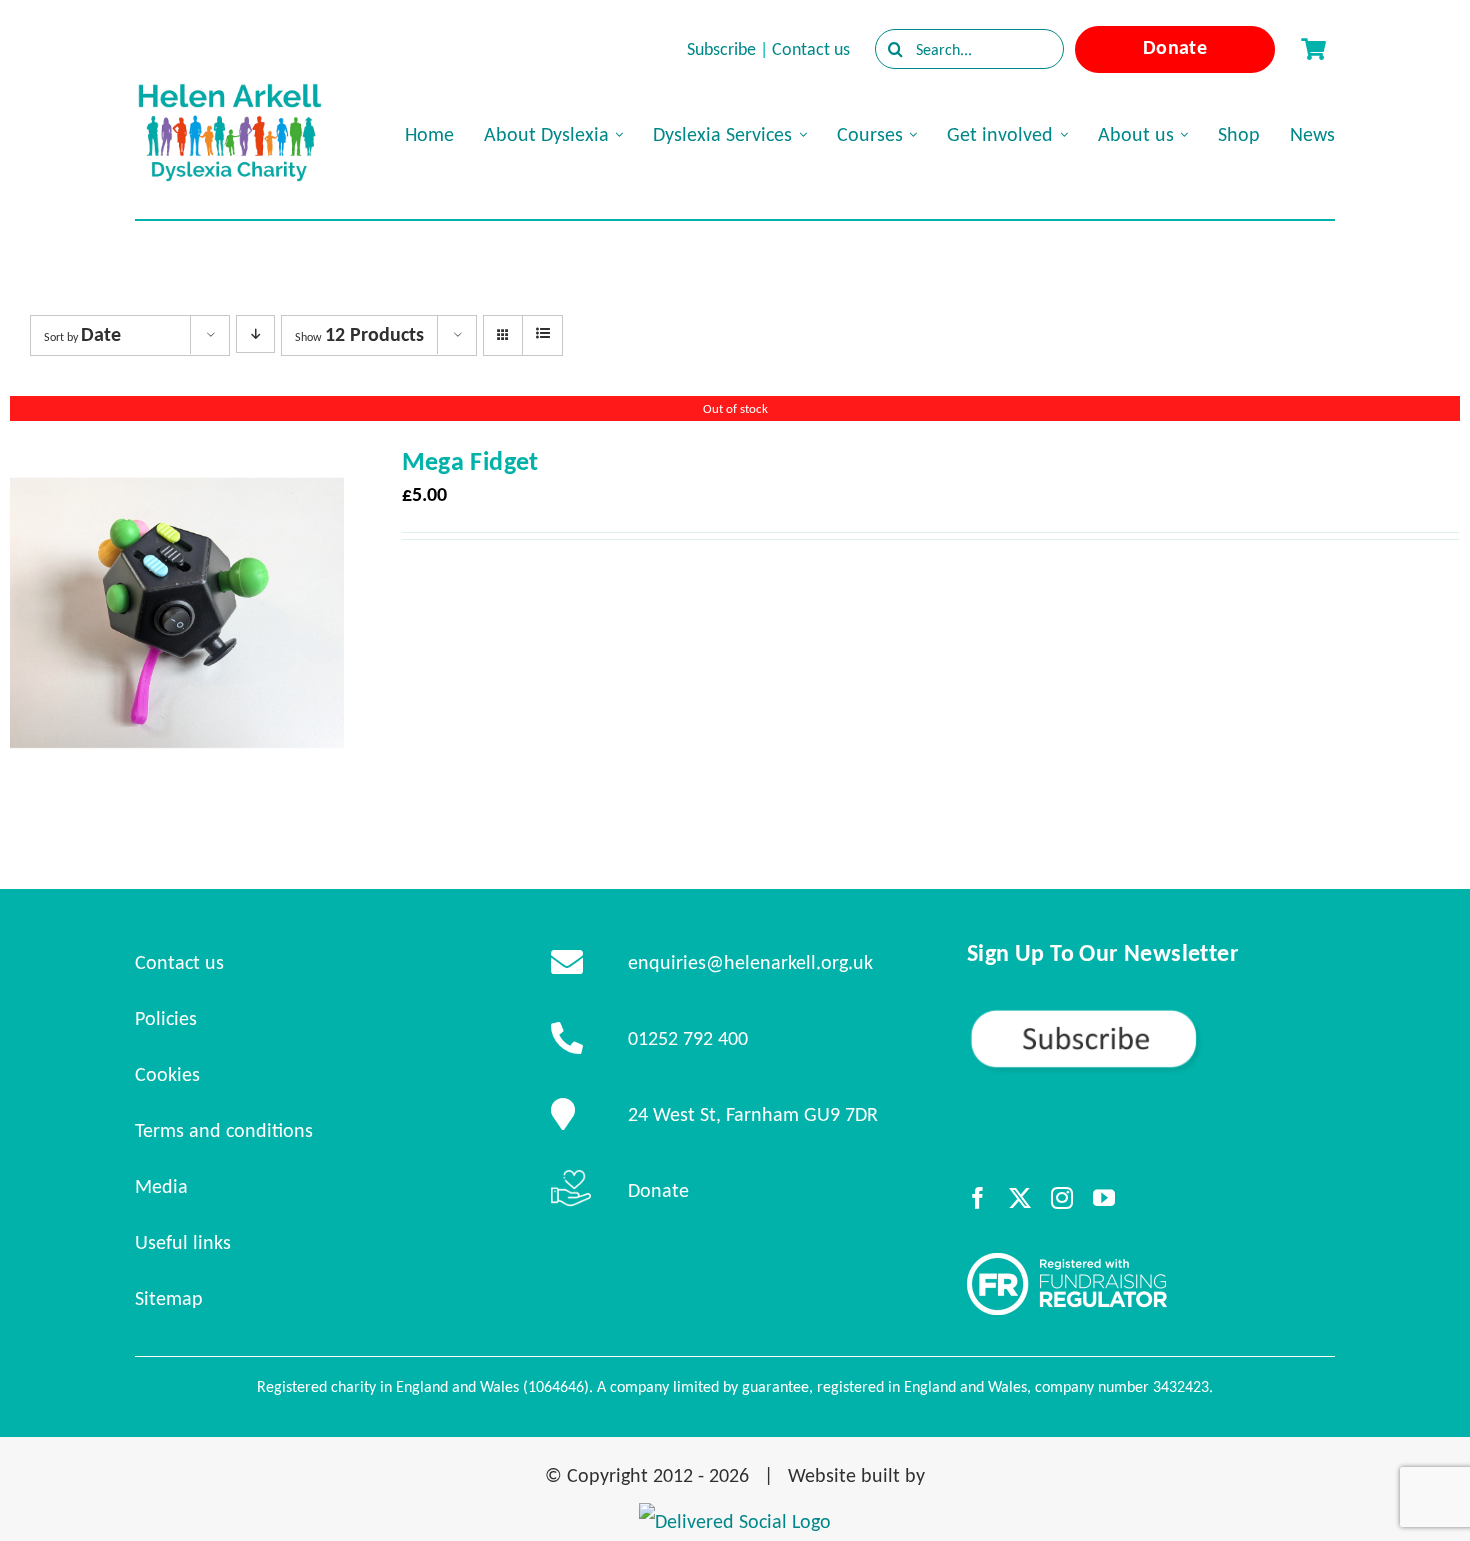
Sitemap (169, 1298)
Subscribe (721, 49)
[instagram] (1062, 1198)
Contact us (811, 49)
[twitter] (1020, 1198)
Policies (166, 1018)
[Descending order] (255, 334)
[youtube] (1104, 1198)
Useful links (183, 1242)
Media (161, 1186)
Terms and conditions (224, 1130)
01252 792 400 (688, 1038)
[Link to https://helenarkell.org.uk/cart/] (1313, 49)
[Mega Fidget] (177, 464)
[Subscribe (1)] (1151, 1016)
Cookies (167, 1074)
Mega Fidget (470, 461)
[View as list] (542, 334)
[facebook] (978, 1198)
